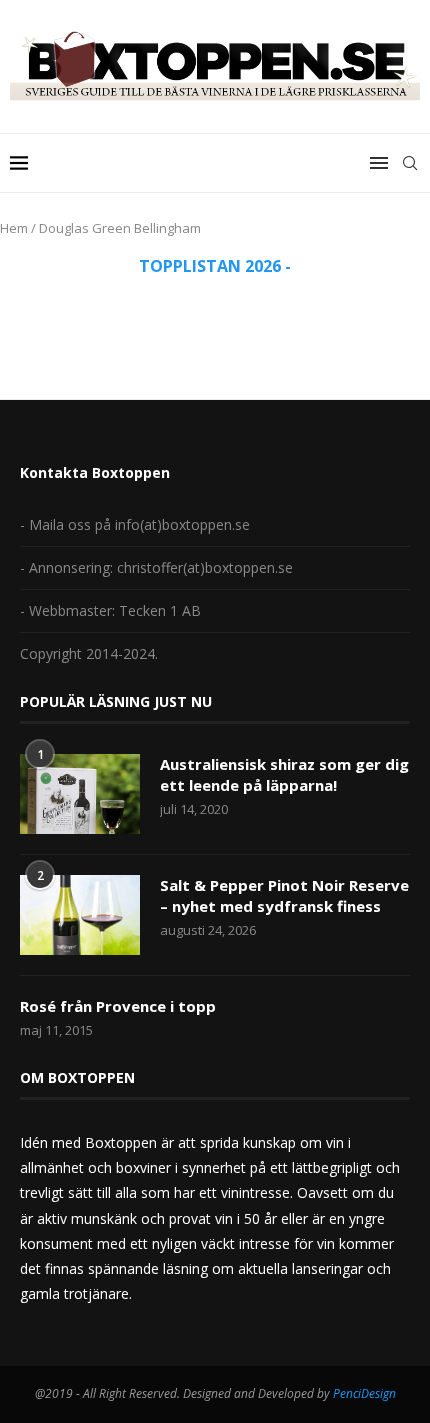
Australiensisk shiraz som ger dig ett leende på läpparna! (284, 774)
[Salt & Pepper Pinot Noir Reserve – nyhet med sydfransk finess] (80, 915)
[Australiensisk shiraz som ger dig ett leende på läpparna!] (80, 794)
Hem (14, 228)
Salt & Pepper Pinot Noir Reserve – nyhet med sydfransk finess (284, 895)
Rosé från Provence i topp (118, 1006)
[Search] (410, 163)
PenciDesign (364, 1393)
